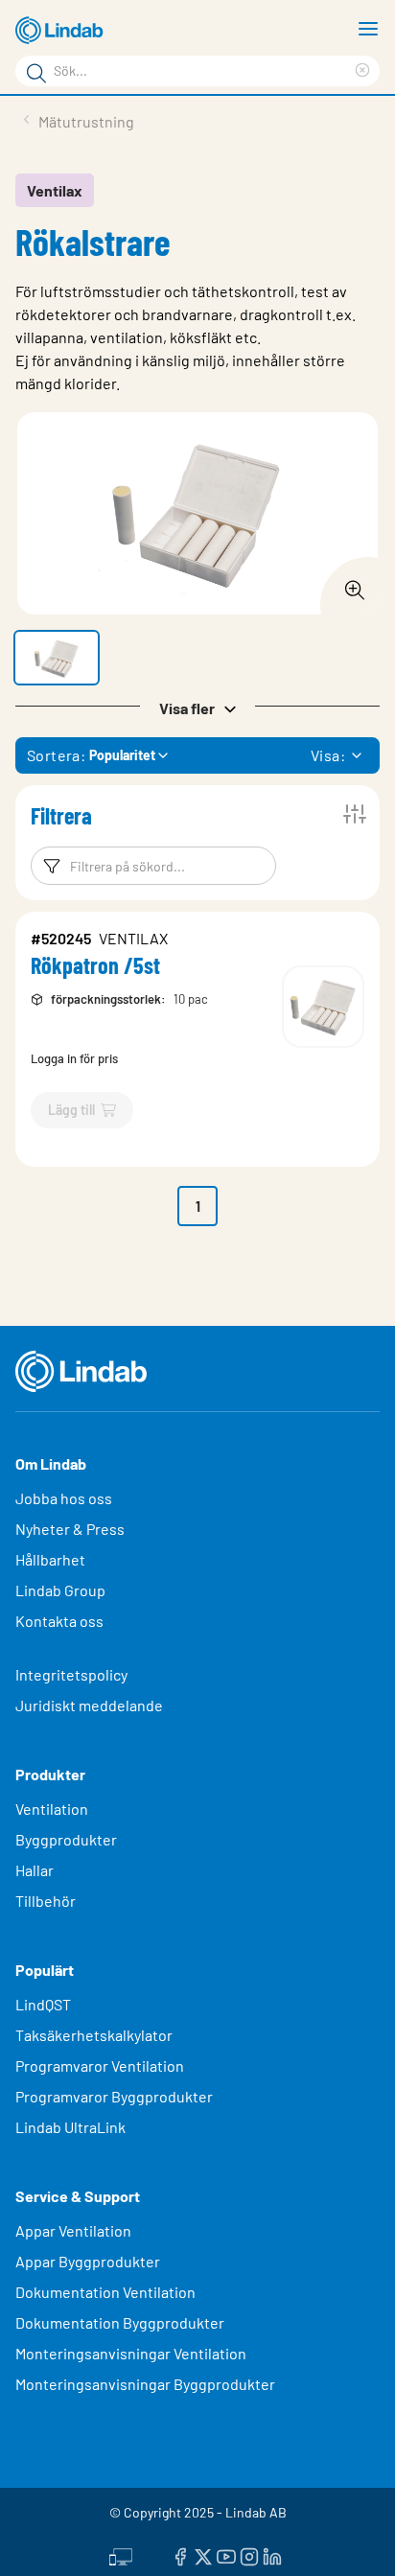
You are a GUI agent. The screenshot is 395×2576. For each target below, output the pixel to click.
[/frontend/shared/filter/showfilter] (355, 814)
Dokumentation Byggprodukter (120, 2322)
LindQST (43, 2004)
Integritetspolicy (71, 1674)
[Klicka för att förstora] (349, 585)
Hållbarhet (50, 1559)
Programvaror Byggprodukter (114, 2096)
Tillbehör (46, 1901)
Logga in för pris (74, 1058)
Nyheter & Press (70, 1529)
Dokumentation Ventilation (105, 2292)
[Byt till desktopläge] (121, 2554)
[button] (57, 658)
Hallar (35, 1870)
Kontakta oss (59, 1621)
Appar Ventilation (73, 2230)
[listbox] (357, 755)
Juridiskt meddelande (89, 1705)
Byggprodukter (66, 1839)
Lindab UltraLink (70, 2127)
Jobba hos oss (64, 1498)
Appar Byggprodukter (88, 2261)
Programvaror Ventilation (100, 2065)
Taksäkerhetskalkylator (94, 2035)
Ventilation (52, 1809)
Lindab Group (60, 1590)
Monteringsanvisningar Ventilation (131, 2353)
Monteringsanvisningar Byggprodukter (145, 2384)
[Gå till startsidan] (62, 31)
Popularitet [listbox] (122, 755)
